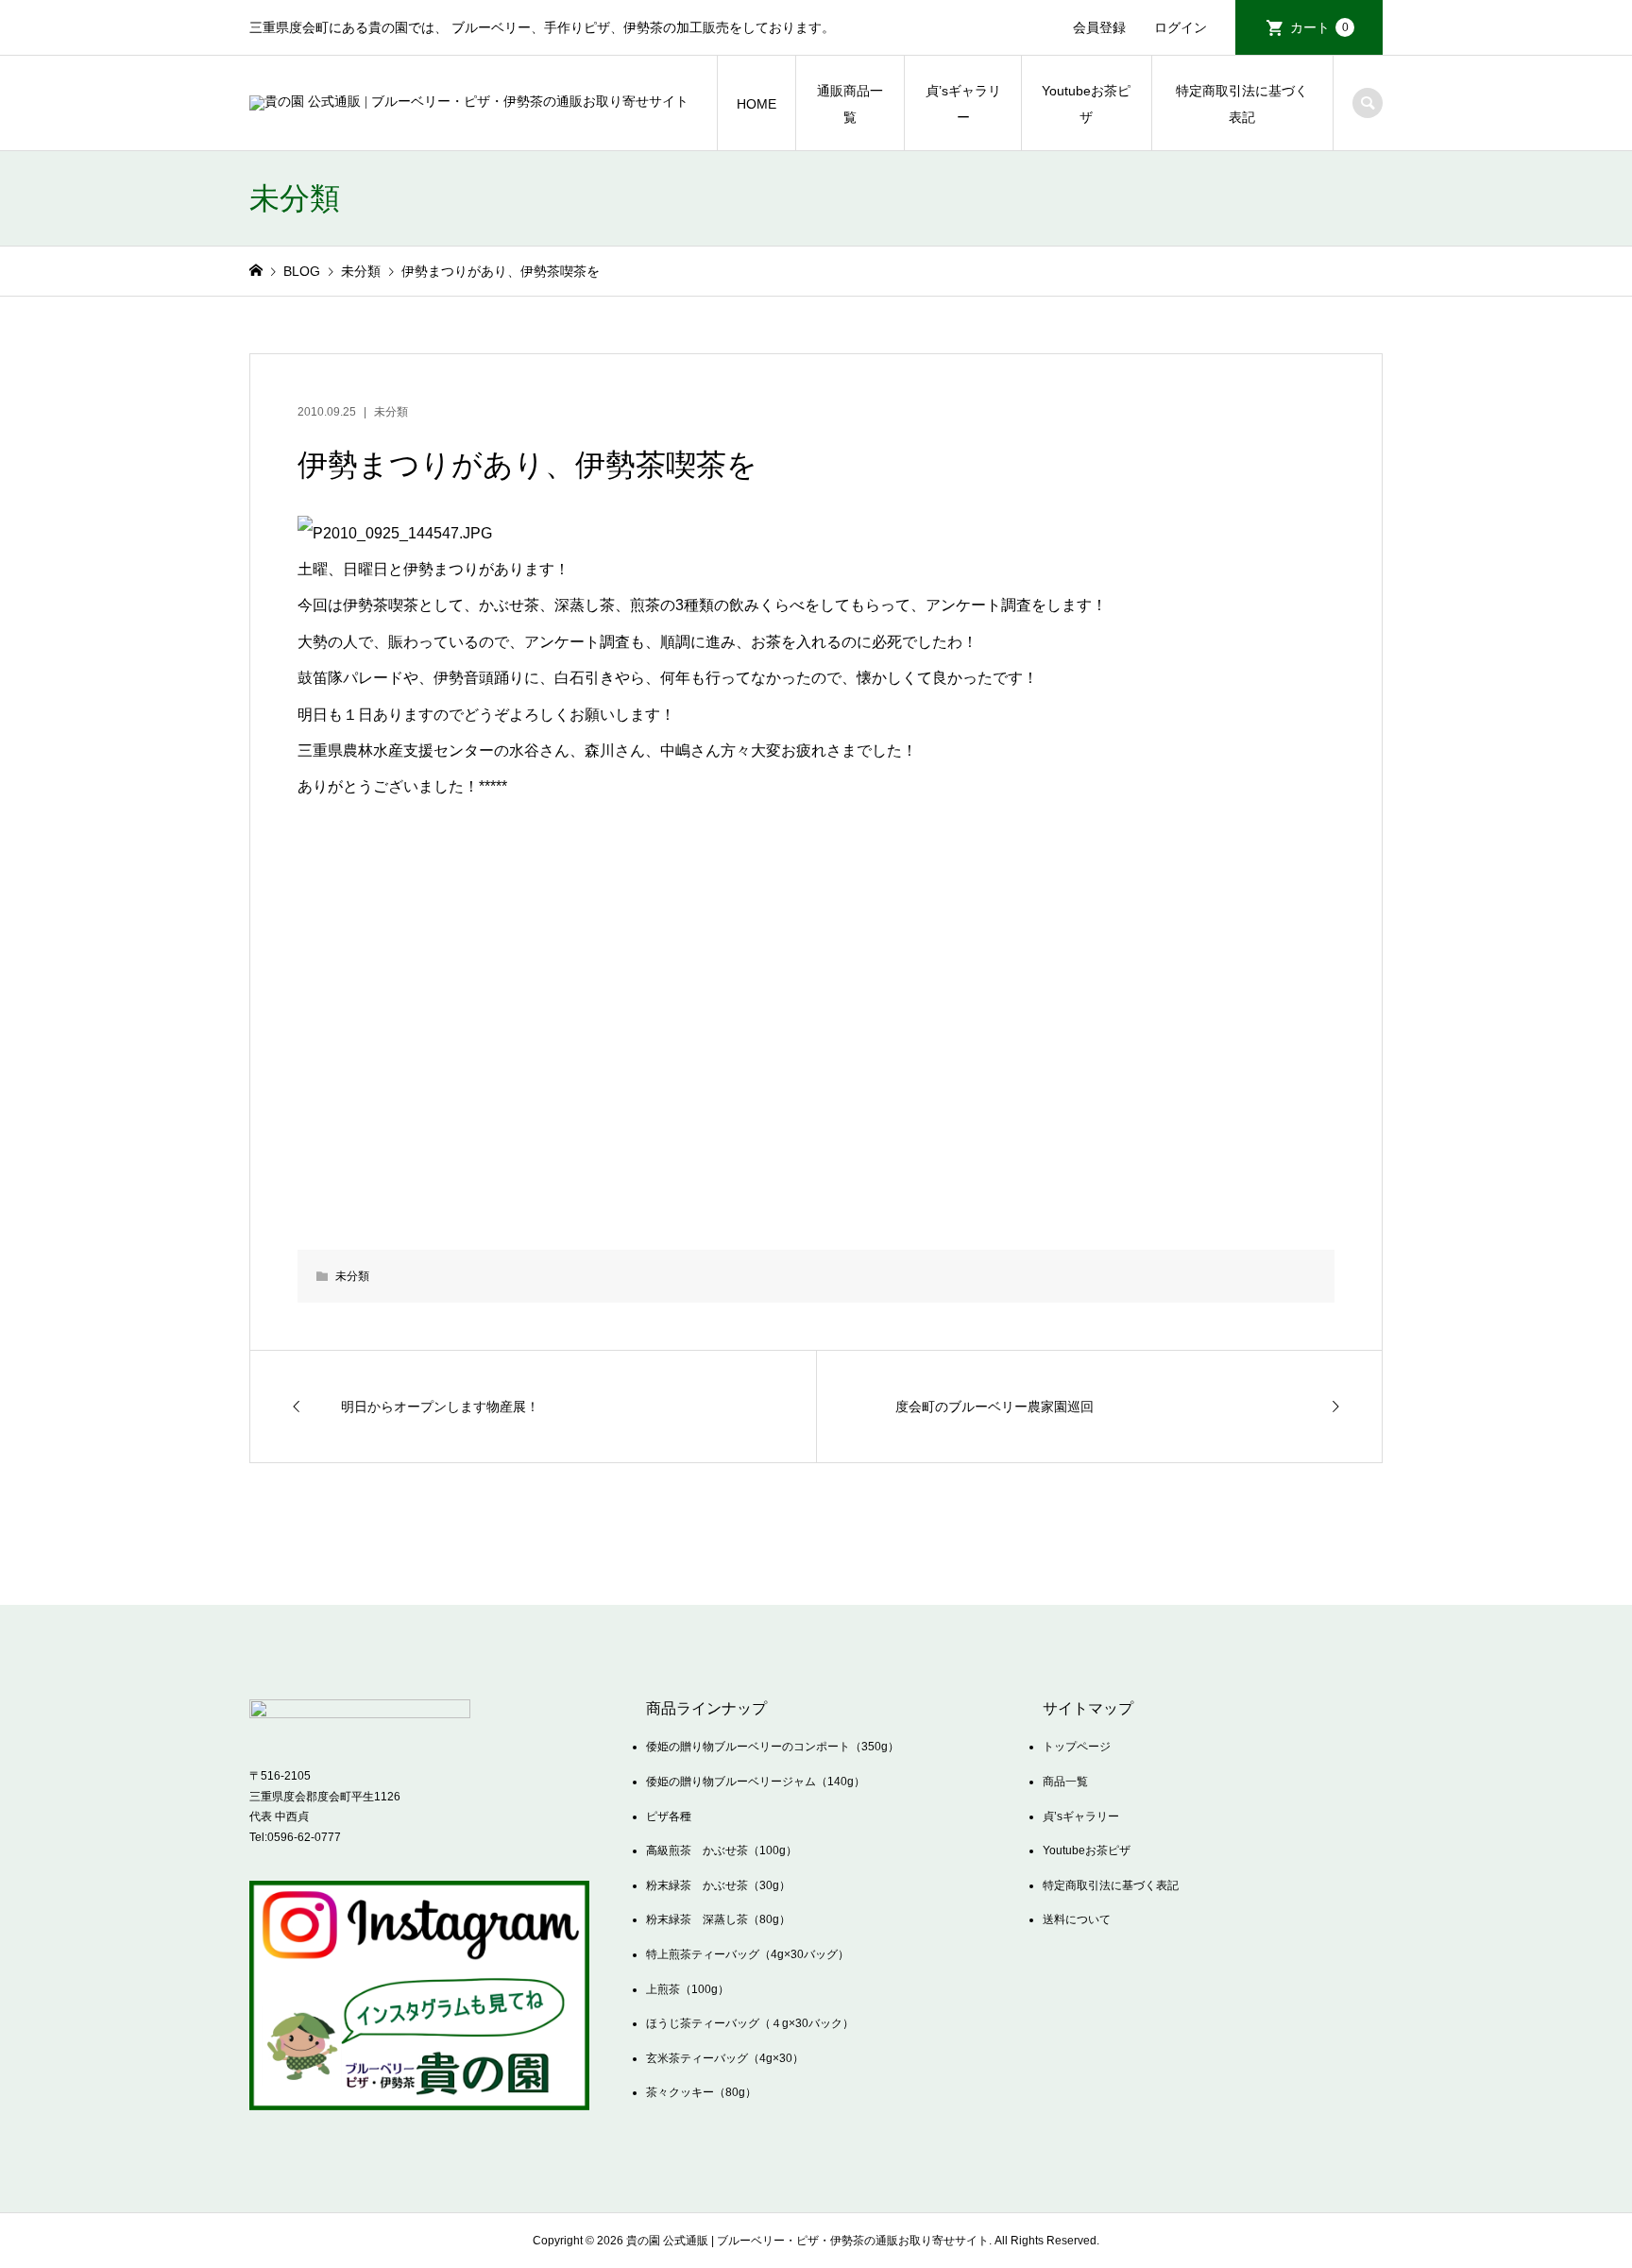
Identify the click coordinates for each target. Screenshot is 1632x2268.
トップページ (1077, 1747)
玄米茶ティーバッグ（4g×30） (725, 2058)
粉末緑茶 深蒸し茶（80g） (718, 1919)
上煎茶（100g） (688, 1989)
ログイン (1181, 27)
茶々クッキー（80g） (701, 2092)
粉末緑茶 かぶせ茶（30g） (718, 1885)
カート (1319, 27)
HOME (756, 104)
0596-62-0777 (304, 1837)
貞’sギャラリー (963, 104)
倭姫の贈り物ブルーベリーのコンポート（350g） (773, 1747)
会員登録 (1099, 27)
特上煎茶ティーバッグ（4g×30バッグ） (748, 1954)
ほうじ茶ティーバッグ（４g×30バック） (750, 2023)
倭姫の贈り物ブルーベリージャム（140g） (756, 1782)
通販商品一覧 (850, 104)
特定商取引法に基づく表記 (1242, 104)
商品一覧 (1065, 1782)
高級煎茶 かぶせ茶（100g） (722, 1850)
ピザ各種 (669, 1816)
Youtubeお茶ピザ (1086, 104)
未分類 (391, 412)
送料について (1077, 1919)
